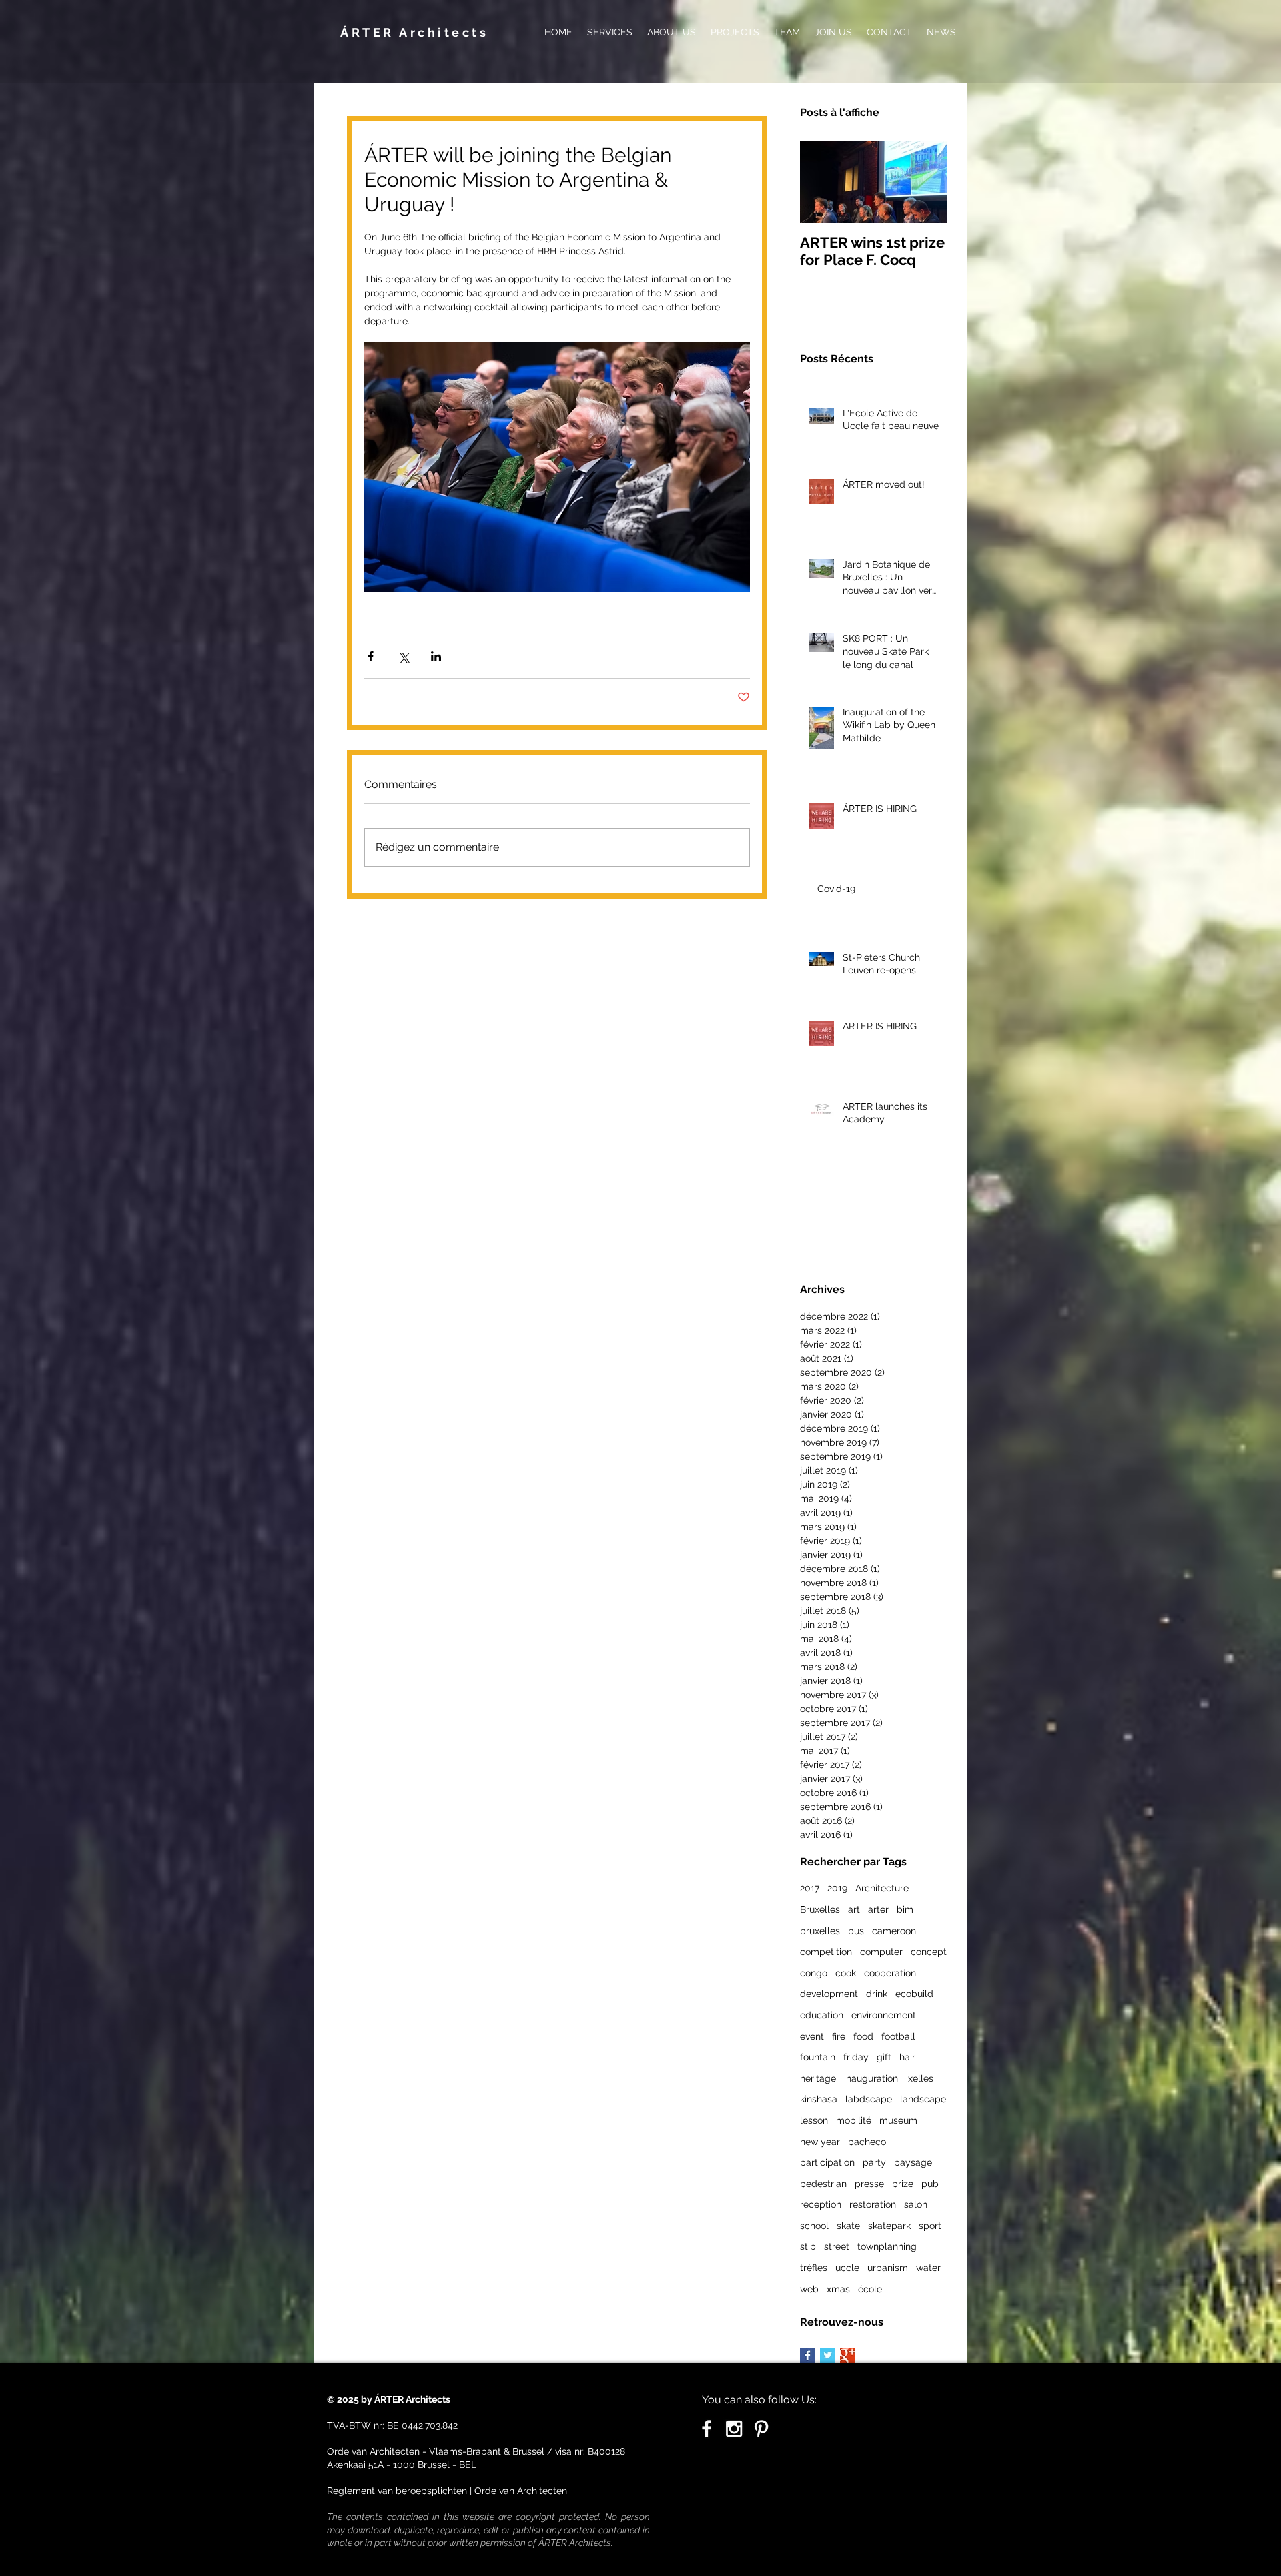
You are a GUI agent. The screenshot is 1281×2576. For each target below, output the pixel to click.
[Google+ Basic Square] (848, 2355)
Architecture (882, 1888)
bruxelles (820, 1931)
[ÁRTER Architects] (734, 2429)
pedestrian (823, 2184)
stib (808, 2246)
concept (929, 1952)
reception (821, 2204)
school (814, 2226)
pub (930, 2184)
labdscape (869, 2099)
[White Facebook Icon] (707, 2429)
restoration (873, 2204)
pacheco (867, 2142)
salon (916, 2204)
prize (903, 2184)
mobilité (854, 2120)
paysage (913, 2162)
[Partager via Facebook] (371, 656)
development (829, 1994)
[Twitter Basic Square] (828, 2355)
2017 (810, 1888)
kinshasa (819, 2099)
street (837, 2246)
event (812, 2036)
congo (814, 1973)
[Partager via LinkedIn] (436, 656)
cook (846, 1973)
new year (820, 2142)
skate (848, 2226)
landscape (923, 2099)
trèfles (814, 2268)
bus (856, 1931)
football (898, 2036)
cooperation (890, 1973)
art (854, 1909)
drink (877, 1994)
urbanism (888, 2268)
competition (826, 1952)
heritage (818, 2078)
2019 (837, 1888)
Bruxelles (820, 1909)
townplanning (887, 2246)
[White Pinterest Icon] (761, 2429)
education (822, 2015)
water (928, 2268)
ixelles (920, 2078)
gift (884, 2057)
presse (869, 2184)
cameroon (894, 1931)
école (870, 2289)
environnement (884, 2015)
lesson (814, 2120)
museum (898, 2120)
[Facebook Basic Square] (808, 2355)
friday (856, 2057)
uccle (847, 2268)
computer (881, 1952)
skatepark (889, 2226)
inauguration (871, 2078)
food (863, 2036)
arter (878, 1909)
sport (930, 2226)
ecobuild (914, 1994)
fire (839, 2036)
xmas (838, 2289)
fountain (818, 2057)
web (809, 2289)
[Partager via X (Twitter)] (403, 656)
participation (827, 2162)
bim (905, 1909)
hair (907, 2057)
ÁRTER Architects (414, 32)
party (874, 2162)
